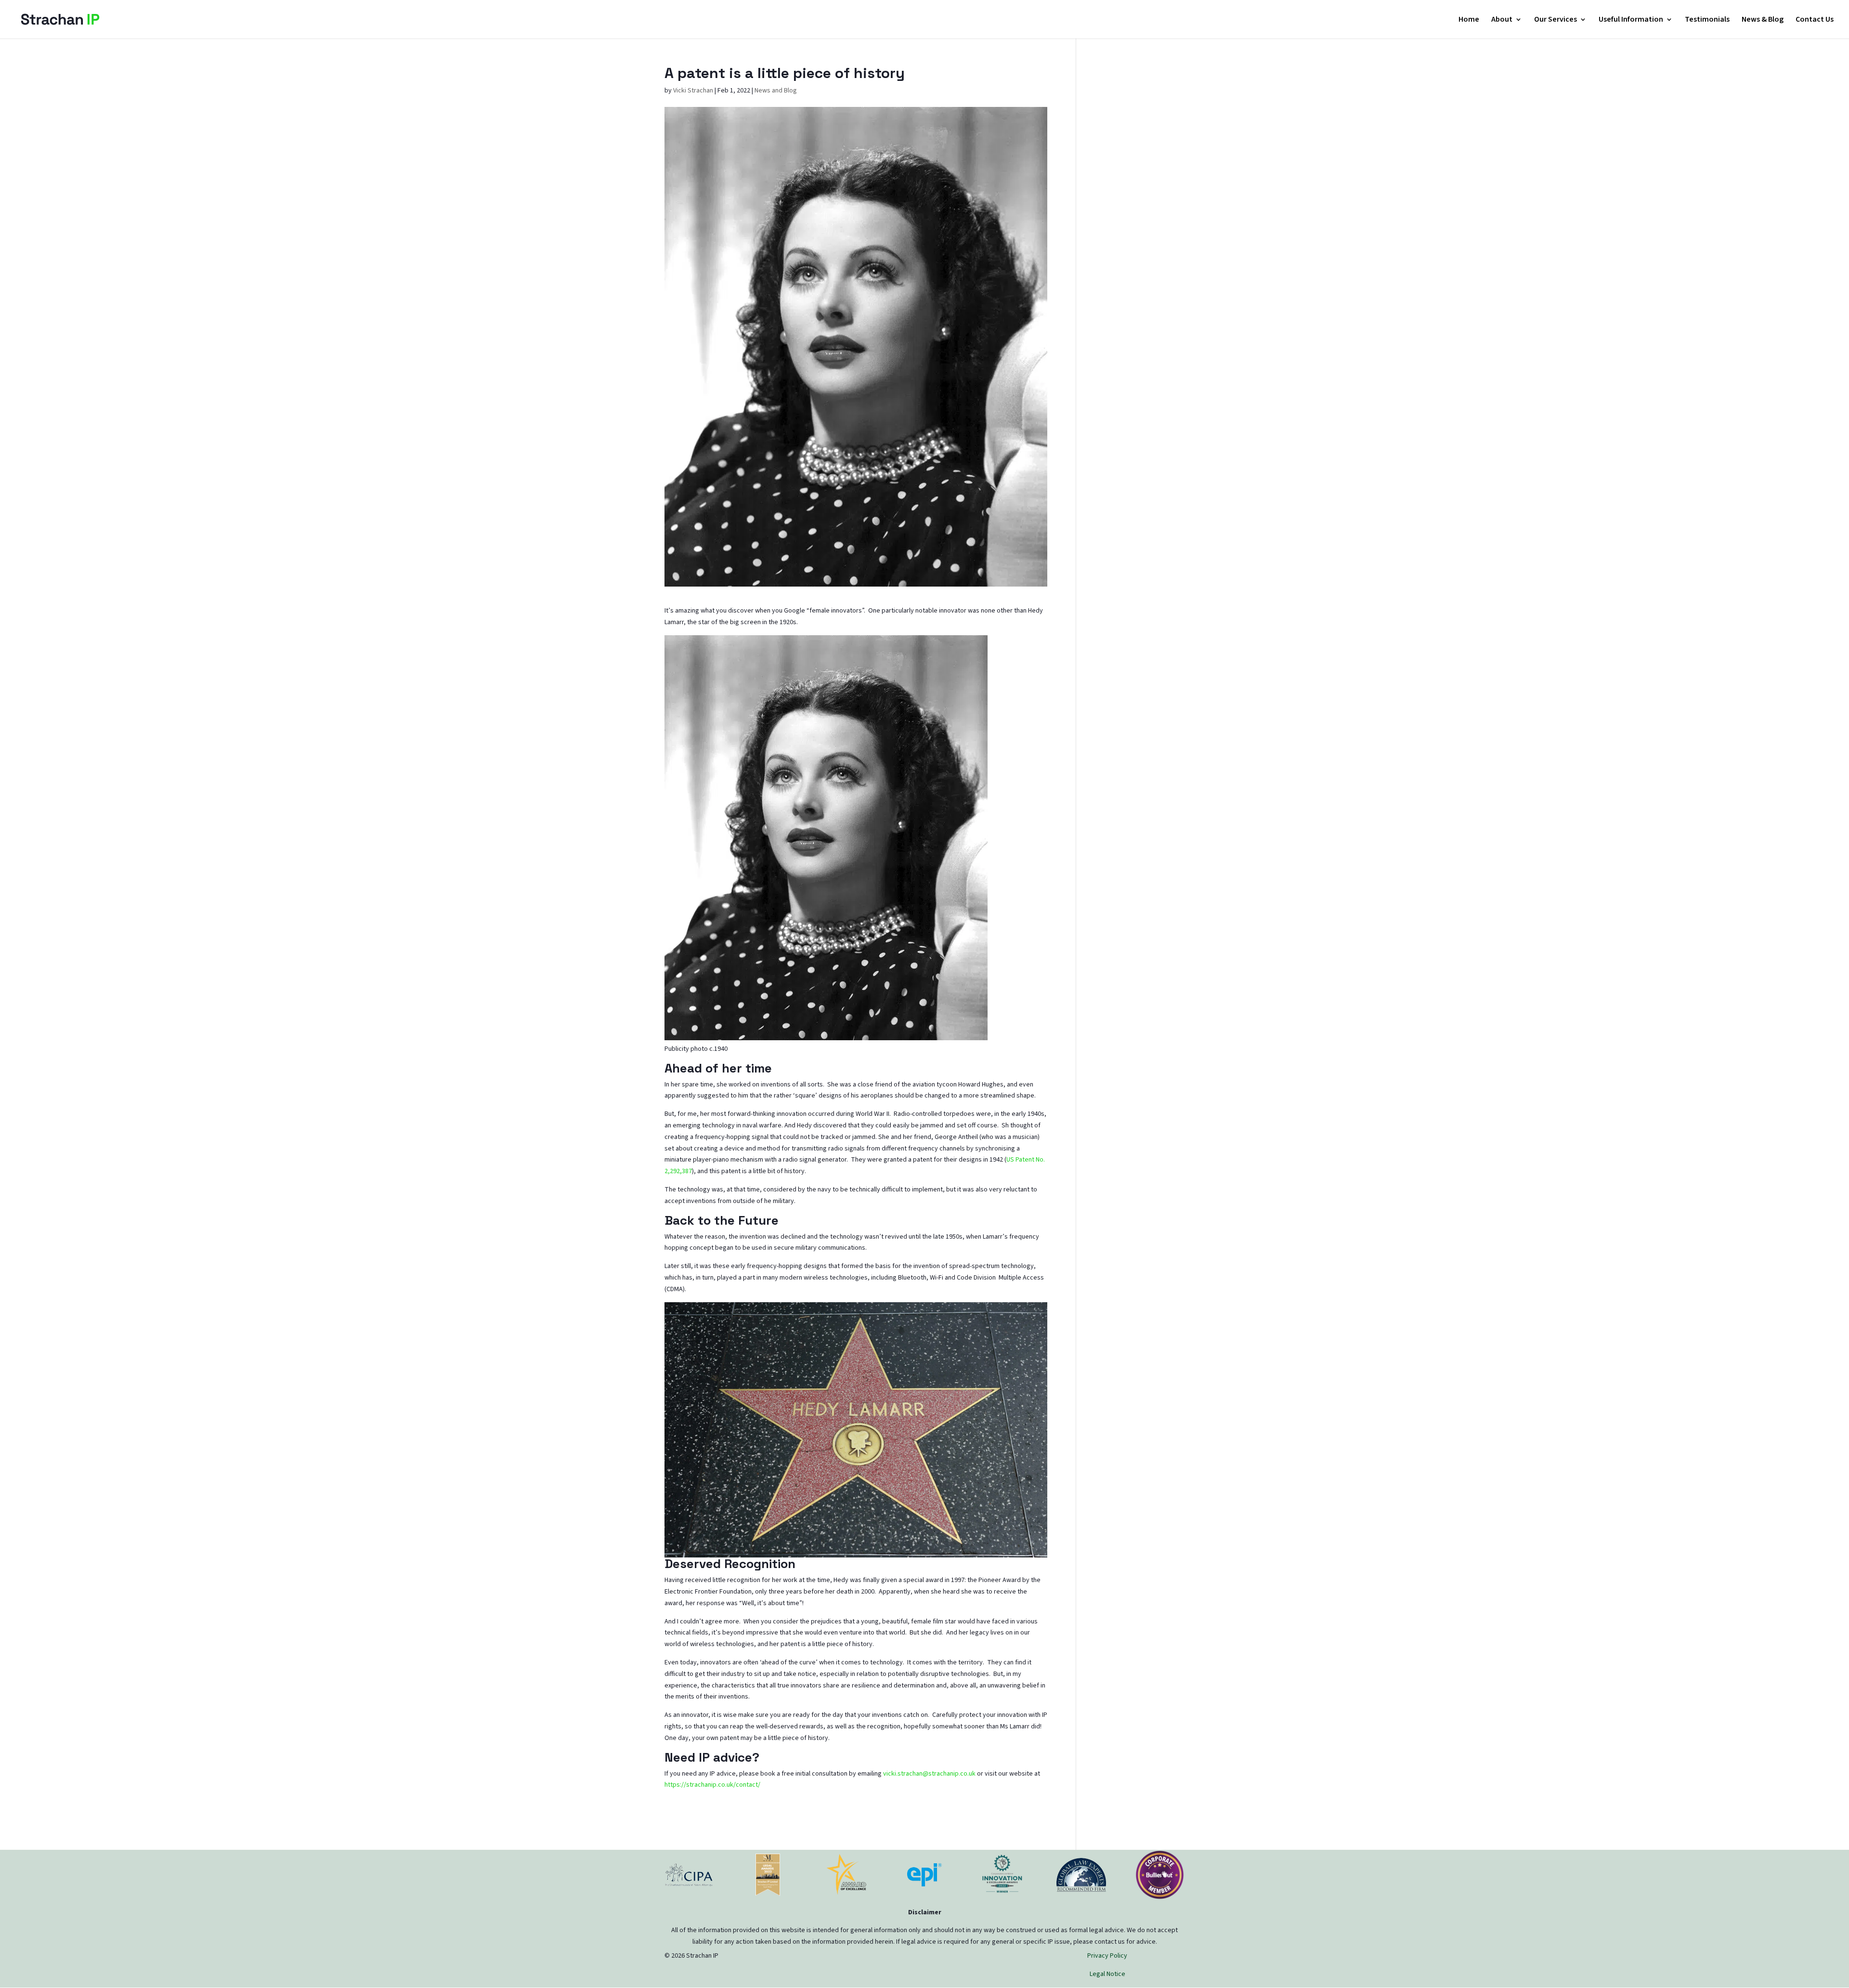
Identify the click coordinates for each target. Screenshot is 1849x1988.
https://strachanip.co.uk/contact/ (712, 1785)
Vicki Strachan (693, 91)
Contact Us (1815, 20)
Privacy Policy (1107, 1956)
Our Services (1556, 20)
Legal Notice (1107, 1974)
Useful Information (1631, 20)
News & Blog (1763, 20)
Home (1469, 20)
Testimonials (1707, 20)
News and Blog (776, 91)
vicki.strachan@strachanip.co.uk (929, 1774)
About (1502, 20)
